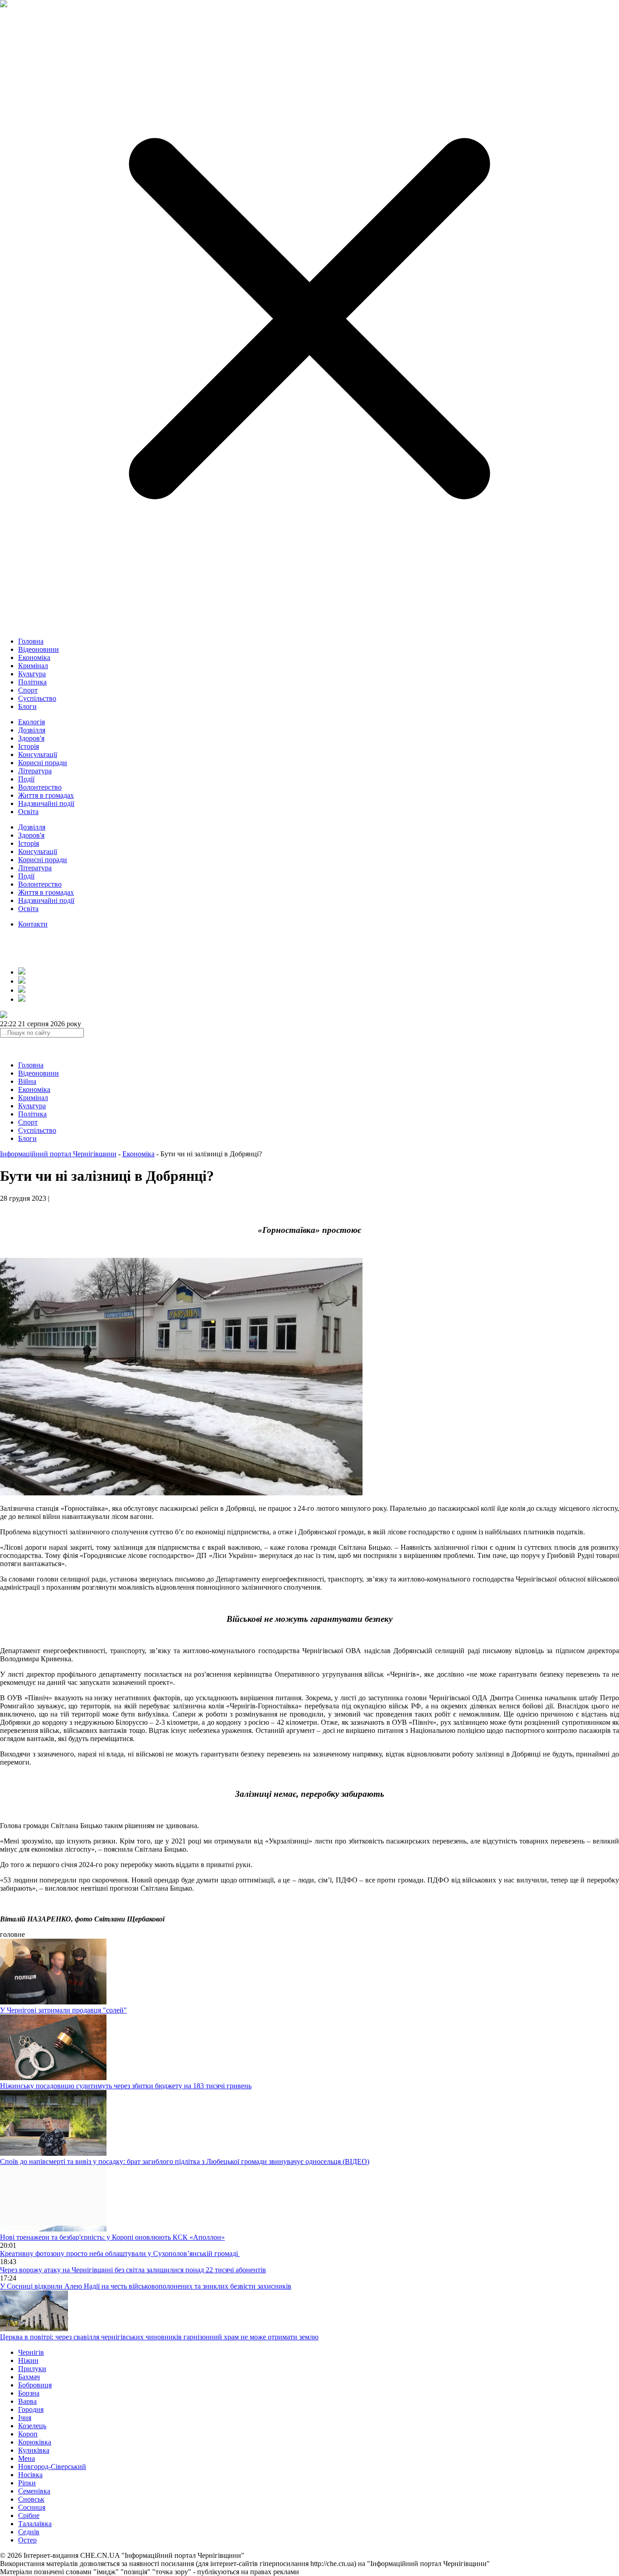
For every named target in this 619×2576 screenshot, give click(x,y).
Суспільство (37, 698)
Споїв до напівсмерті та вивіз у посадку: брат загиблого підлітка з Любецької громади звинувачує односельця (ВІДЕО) (185, 2161)
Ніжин (28, 2360)
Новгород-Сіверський (52, 2467)
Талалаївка (35, 2524)
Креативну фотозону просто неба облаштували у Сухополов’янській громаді (120, 2253)
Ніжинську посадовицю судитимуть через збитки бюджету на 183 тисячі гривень (126, 2086)
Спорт (28, 690)
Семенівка (34, 2491)
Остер (27, 2540)
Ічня (25, 2418)
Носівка (30, 2475)
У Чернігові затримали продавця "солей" (63, 2010)
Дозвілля (32, 730)
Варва (27, 2401)
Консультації (38, 754)
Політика (32, 682)
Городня (31, 2409)
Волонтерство (40, 787)
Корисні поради (43, 763)
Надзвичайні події (46, 803)
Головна (31, 641)
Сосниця (32, 2507)
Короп (28, 2434)
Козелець (32, 2426)
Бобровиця (35, 2385)
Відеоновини (39, 649)
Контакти (33, 924)
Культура (32, 674)
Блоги (27, 706)
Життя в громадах (46, 795)
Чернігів (31, 2352)
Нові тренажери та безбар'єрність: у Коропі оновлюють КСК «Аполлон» (112, 2237)
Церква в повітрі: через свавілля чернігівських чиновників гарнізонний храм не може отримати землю (159, 2337)
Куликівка (34, 2450)
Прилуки (32, 2369)
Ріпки (27, 2483)
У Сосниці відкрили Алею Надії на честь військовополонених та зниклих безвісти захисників (146, 2286)
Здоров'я (31, 738)
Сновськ (31, 2499)
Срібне (29, 2515)
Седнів (29, 2532)
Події (26, 779)
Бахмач (29, 2377)
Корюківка (35, 2442)
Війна (27, 1081)
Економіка (34, 657)
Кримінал (33, 666)
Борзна (29, 2393)
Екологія (31, 722)
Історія (29, 746)
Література (35, 771)
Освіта (28, 812)
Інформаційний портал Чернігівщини (58, 1154)
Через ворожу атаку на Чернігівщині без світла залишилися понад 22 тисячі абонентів (133, 2270)
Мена (27, 2458)
